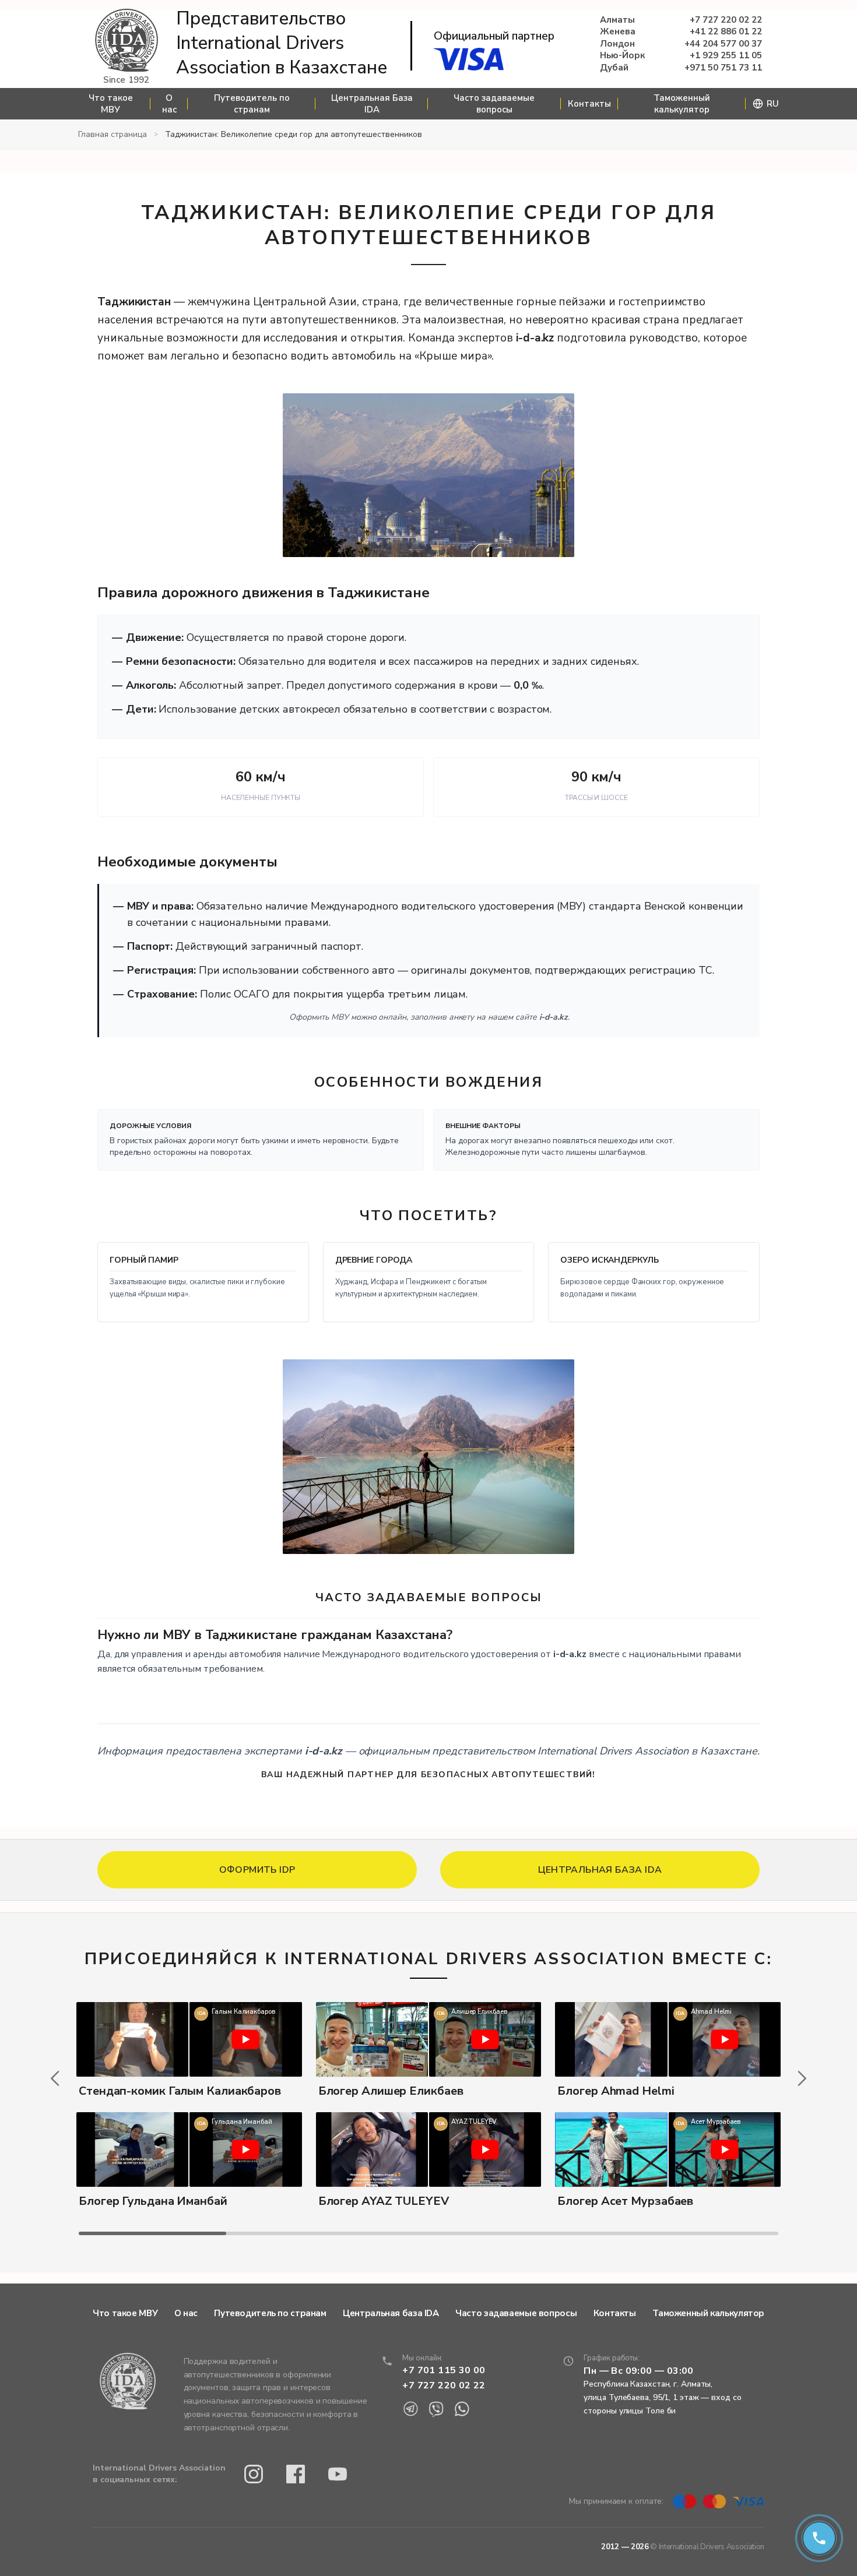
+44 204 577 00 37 (723, 44)
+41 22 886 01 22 (726, 32)
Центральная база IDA (391, 2313)
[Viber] (436, 2409)
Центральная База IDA (372, 104)
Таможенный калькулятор (682, 104)
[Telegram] (410, 2409)
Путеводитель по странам (252, 104)
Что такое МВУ (111, 104)
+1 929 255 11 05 (726, 56)
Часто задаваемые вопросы (494, 104)
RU (773, 104)
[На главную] (127, 41)
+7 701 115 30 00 (444, 2370)
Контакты (589, 104)
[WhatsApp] (462, 2409)
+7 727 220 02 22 (726, 20)
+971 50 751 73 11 (723, 68)
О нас (169, 104)
